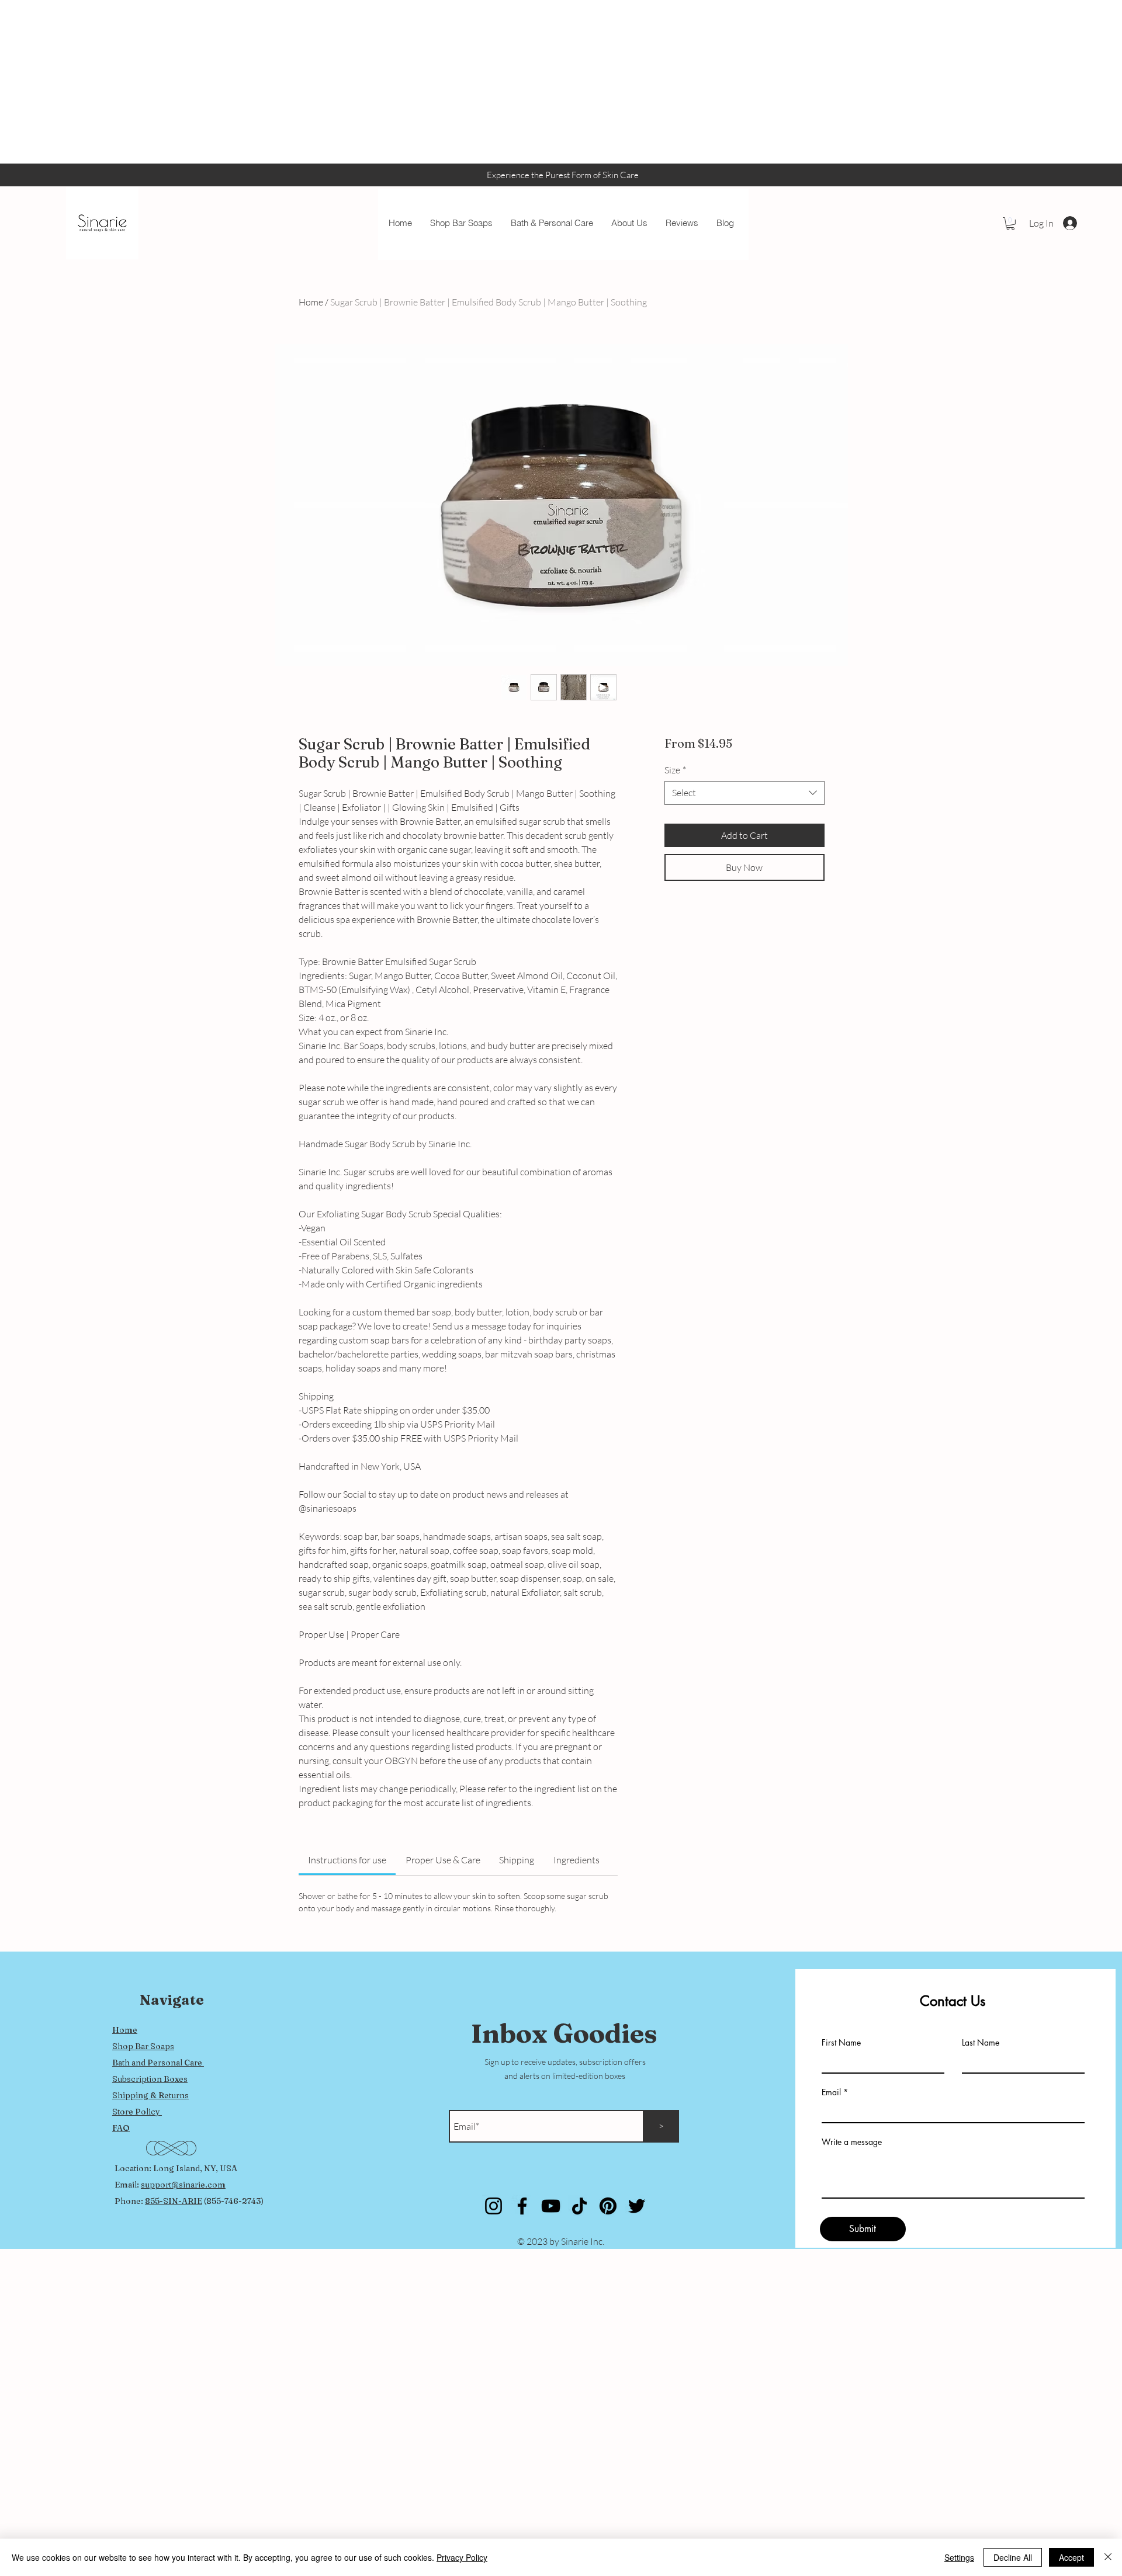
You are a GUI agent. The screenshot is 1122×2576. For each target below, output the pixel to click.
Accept (1071, 2557)
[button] (1010, 224)
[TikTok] (579, 2206)
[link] (347, 1860)
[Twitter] (637, 2206)
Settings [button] (959, 2557)
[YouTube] (551, 2206)
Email (831, 2092)
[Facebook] (522, 2206)
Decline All (1013, 2557)
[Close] (1108, 2557)
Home (311, 302)
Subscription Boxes (150, 2079)
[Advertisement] (351, 82)
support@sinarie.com (183, 2185)
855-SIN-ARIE (174, 2201)
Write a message (852, 2142)
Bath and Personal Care (158, 2063)
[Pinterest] (608, 2206)
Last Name (981, 2043)
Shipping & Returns (150, 2095)
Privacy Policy (462, 2557)
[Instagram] (494, 2206)
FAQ (121, 2128)
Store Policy (137, 2112)
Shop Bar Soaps (143, 2046)
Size (675, 770)
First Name (841, 2043)
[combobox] (744, 793)
